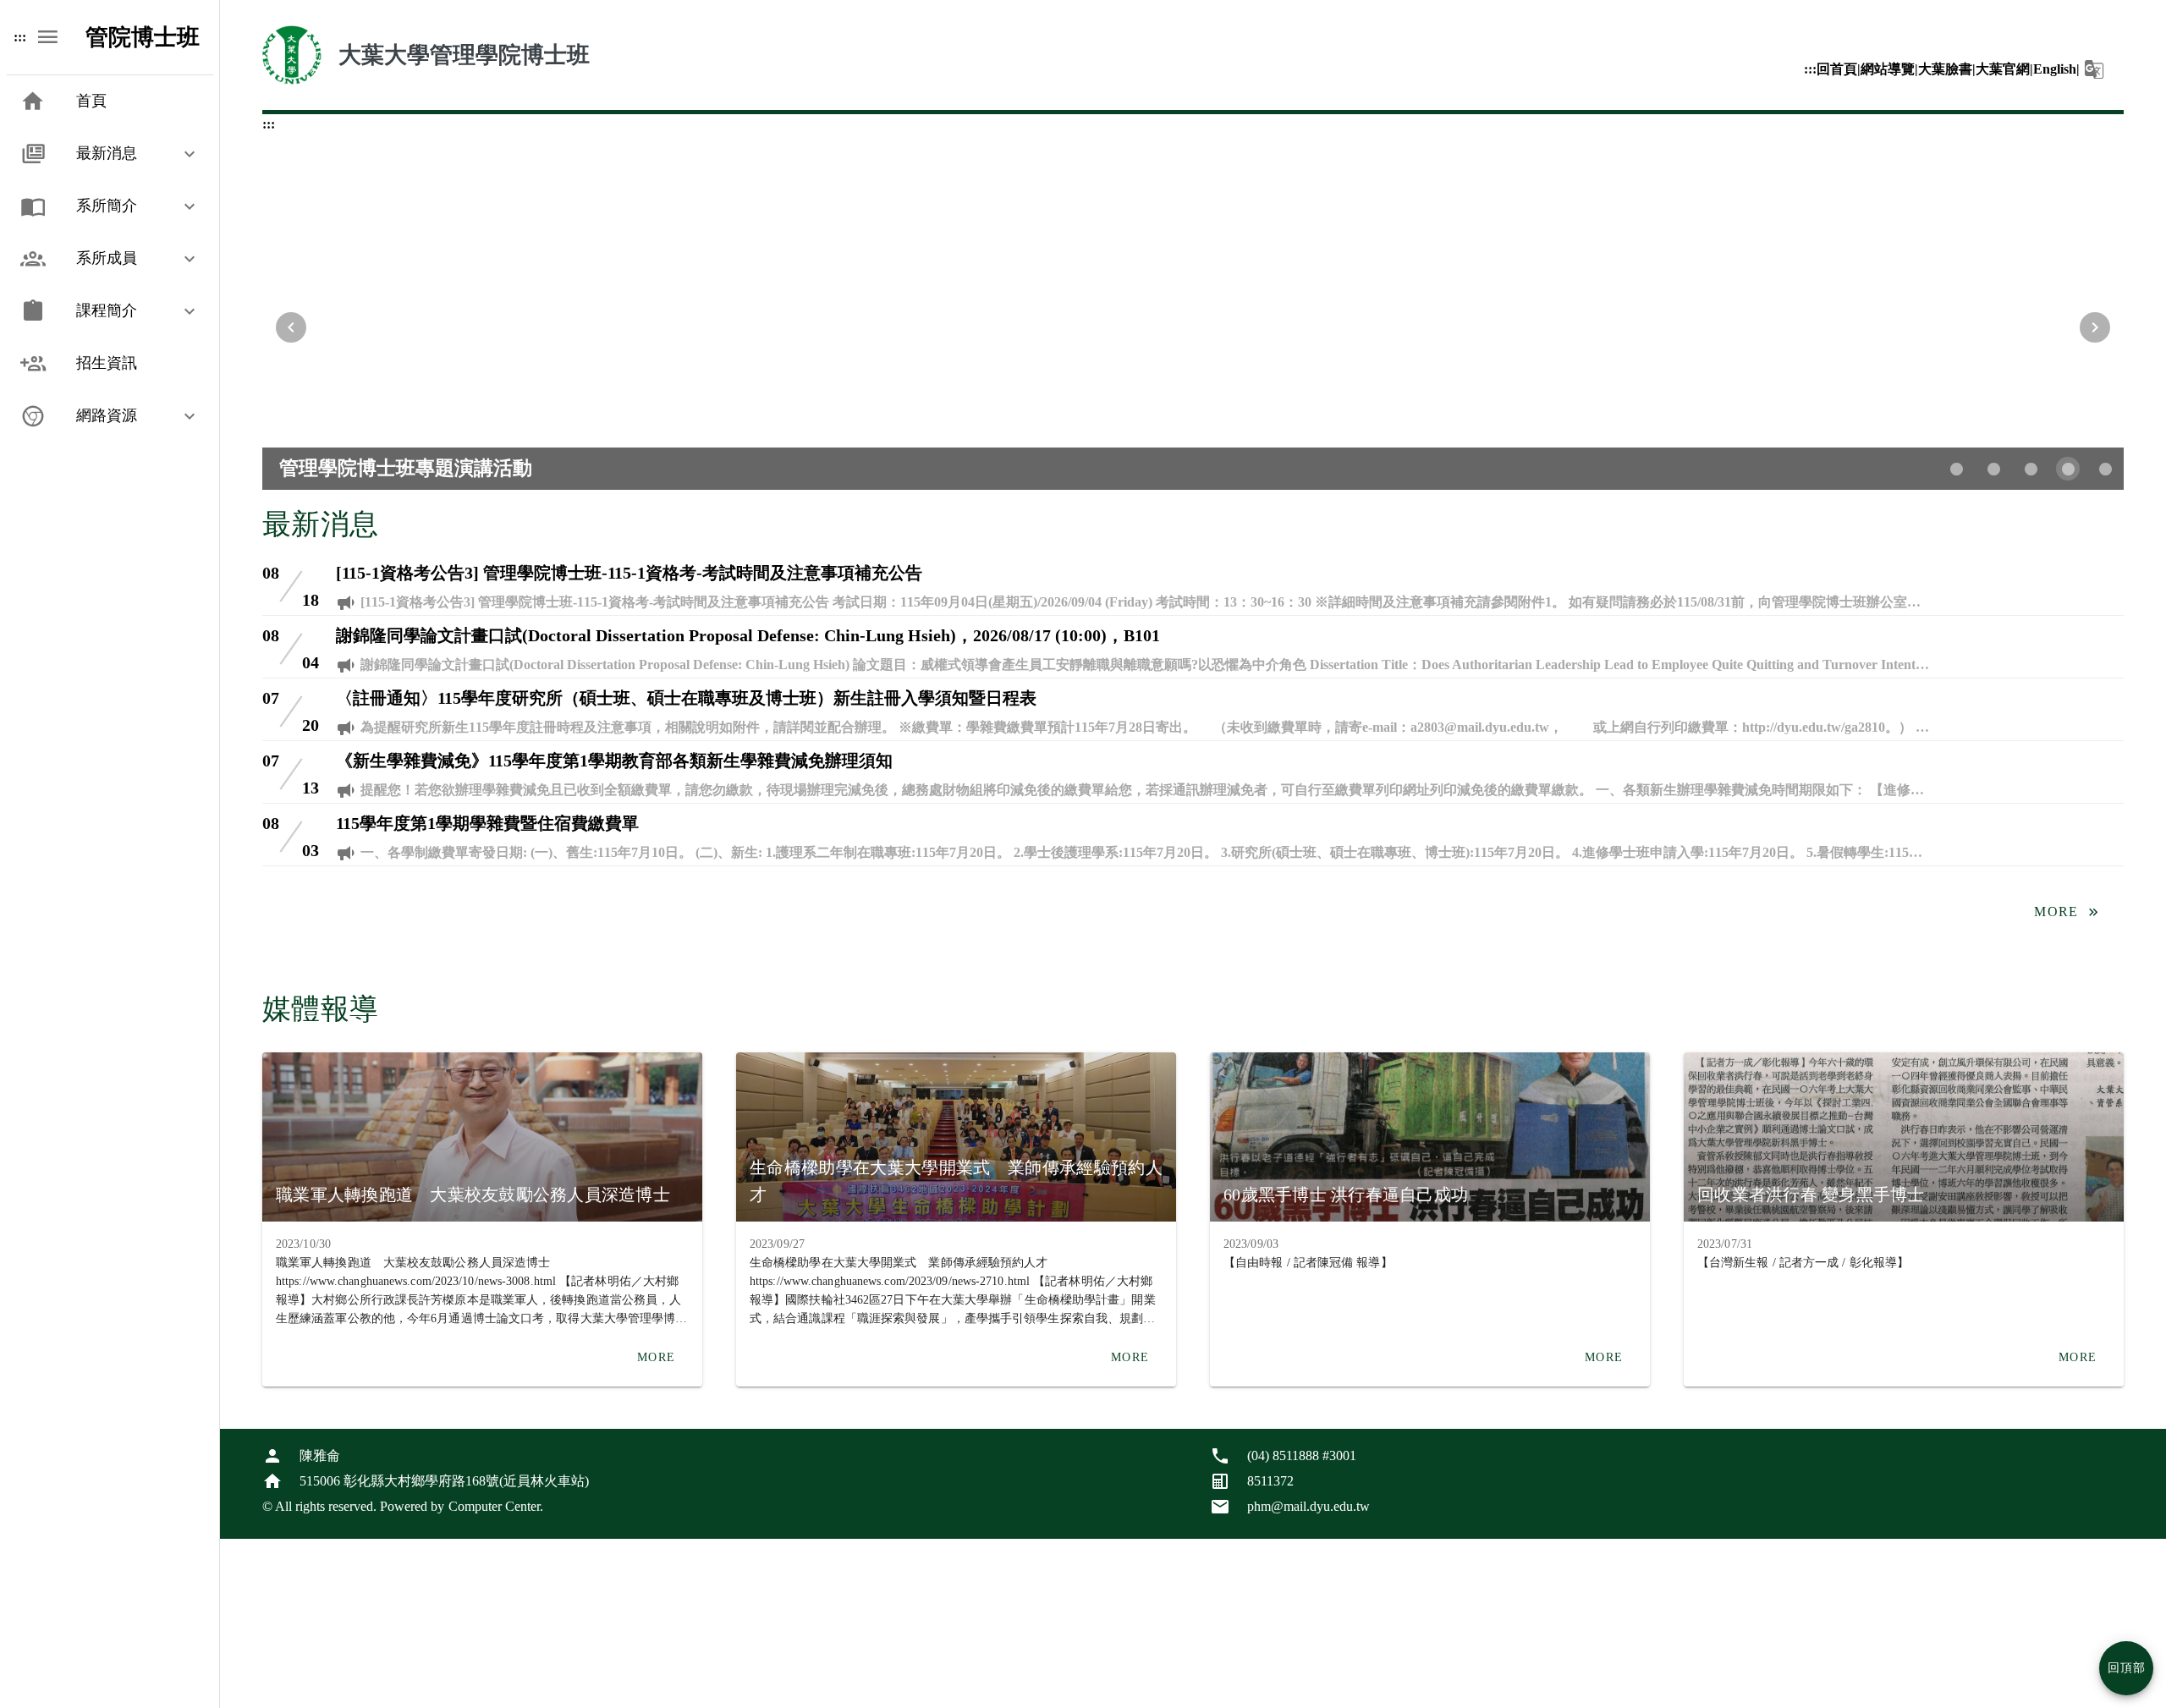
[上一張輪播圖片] (291, 327)
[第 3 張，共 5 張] (2031, 469)
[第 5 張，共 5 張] (2105, 469)
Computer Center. (496, 1506)
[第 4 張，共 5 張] (2068, 469)
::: (1810, 69)
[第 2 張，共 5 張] (1993, 469)
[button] (2095, 69)
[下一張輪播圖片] (2095, 327)
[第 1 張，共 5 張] (1956, 469)
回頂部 (2127, 1668)
